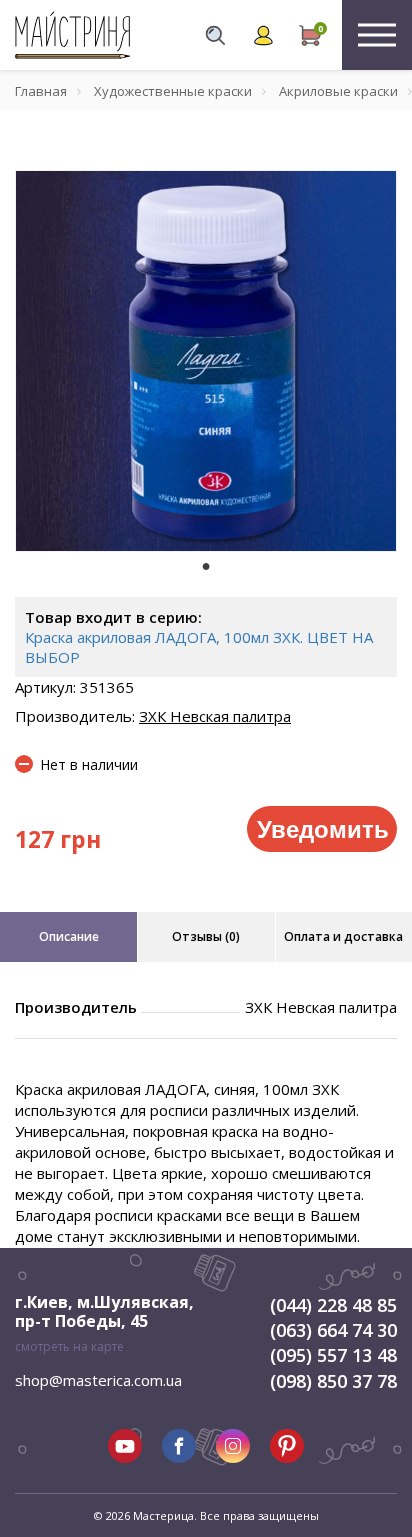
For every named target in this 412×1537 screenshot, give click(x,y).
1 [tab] (206, 566)
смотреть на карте (69, 1346)
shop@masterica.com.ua (98, 1380)
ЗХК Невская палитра (215, 716)
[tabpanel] (206, 361)
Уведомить (323, 828)
